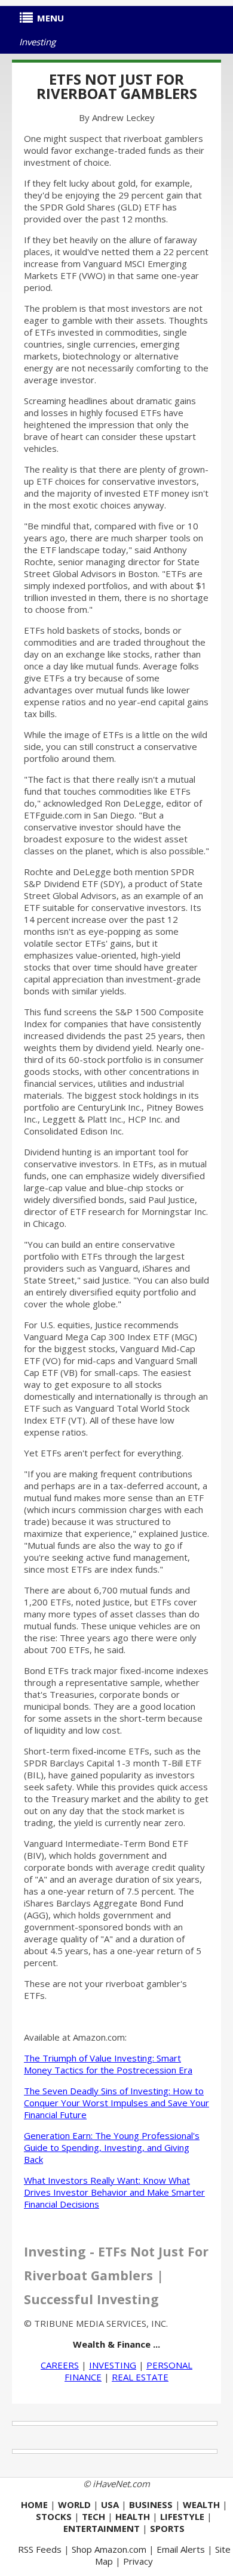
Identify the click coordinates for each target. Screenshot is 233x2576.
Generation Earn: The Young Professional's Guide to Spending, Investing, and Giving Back (112, 2147)
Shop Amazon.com (109, 2549)
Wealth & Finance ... (116, 2344)
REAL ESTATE (140, 2377)
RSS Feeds (40, 2549)
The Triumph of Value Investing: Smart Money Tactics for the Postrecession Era (108, 2064)
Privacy (138, 2561)
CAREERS (60, 2365)
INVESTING (113, 2365)
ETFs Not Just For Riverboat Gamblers (117, 86)
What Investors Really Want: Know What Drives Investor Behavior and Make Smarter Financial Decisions (114, 2192)
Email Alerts (181, 2549)
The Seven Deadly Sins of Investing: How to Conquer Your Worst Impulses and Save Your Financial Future (116, 2103)
